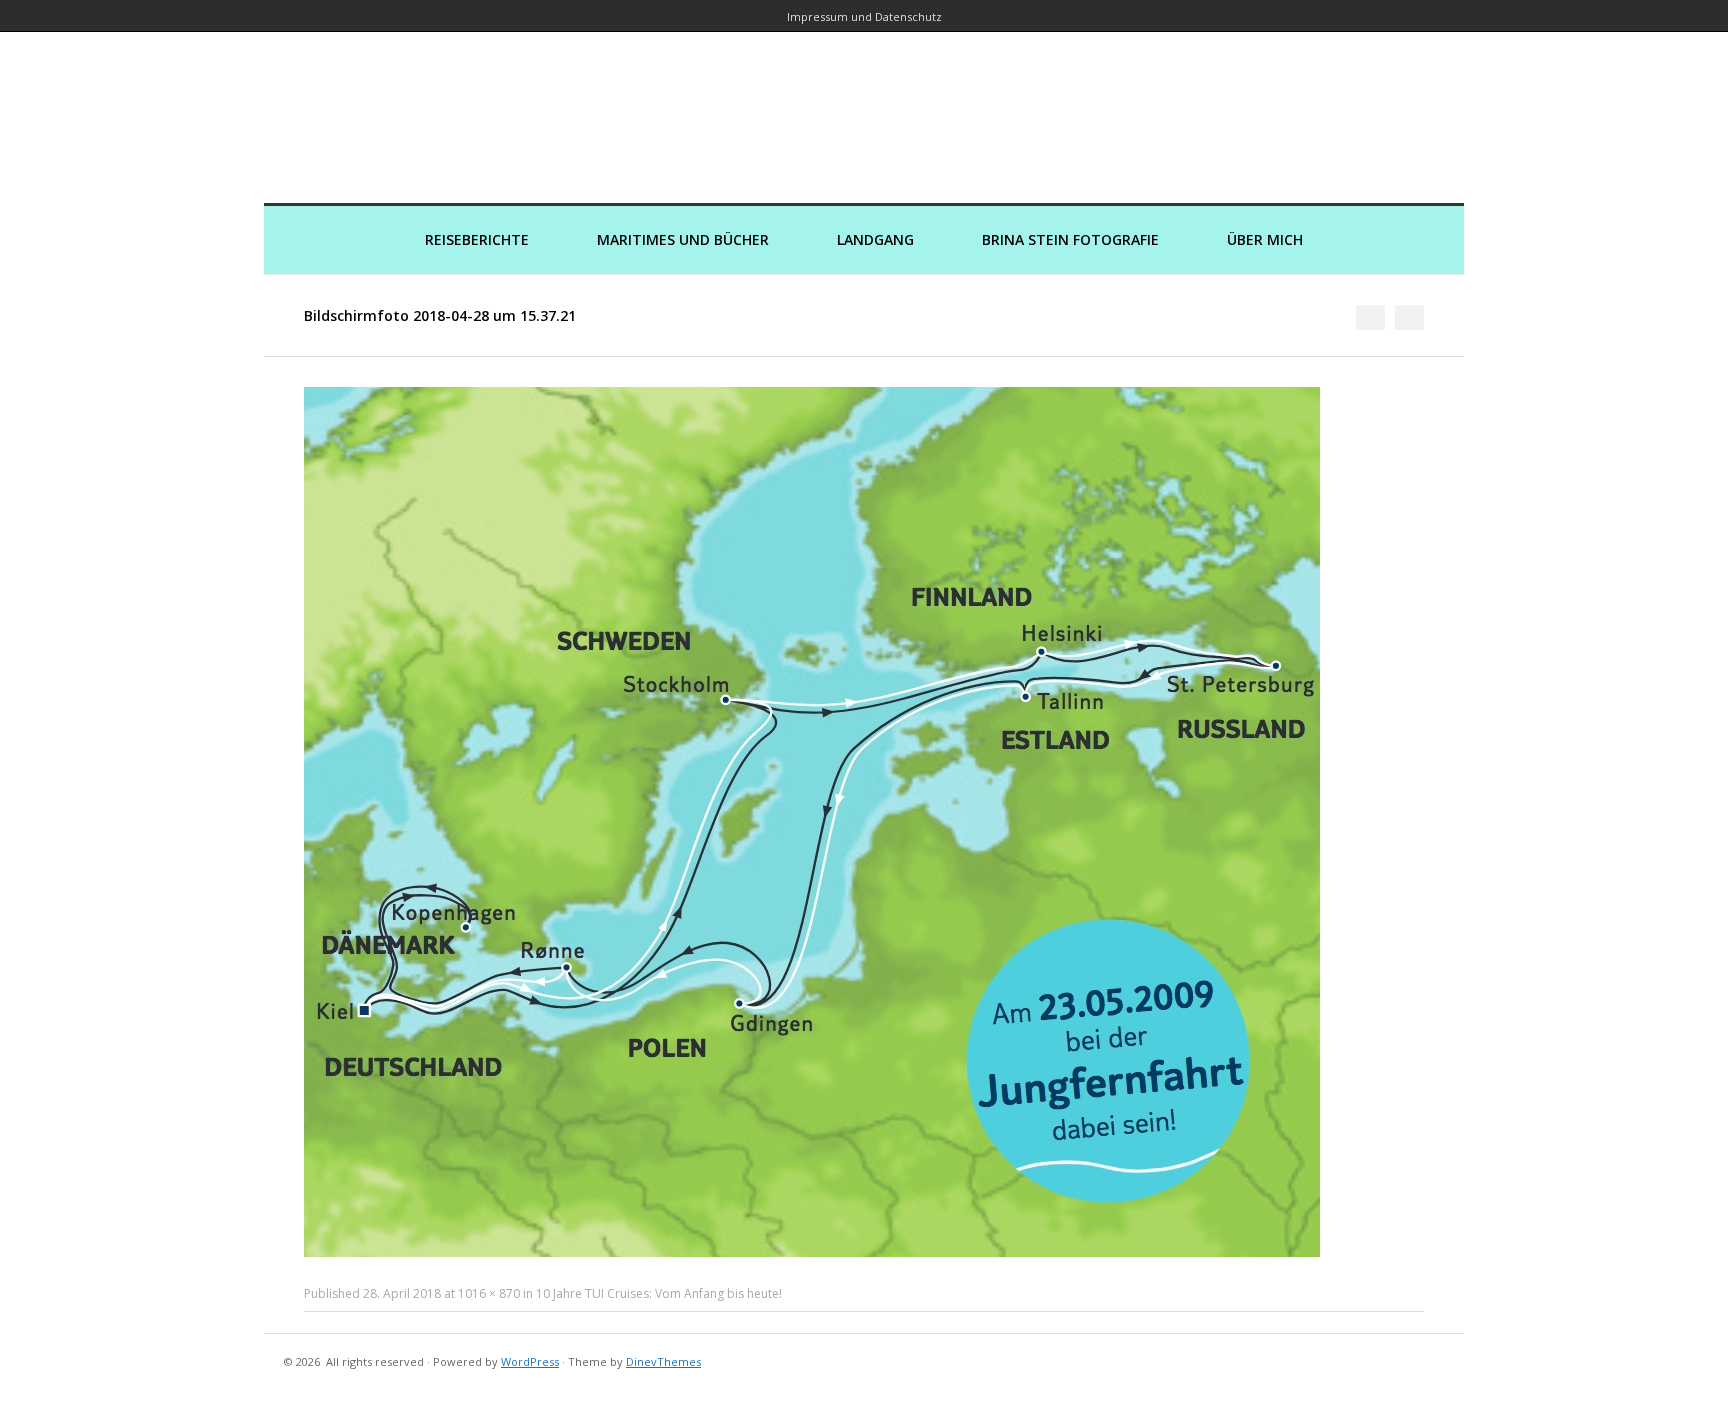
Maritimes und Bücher (683, 239)
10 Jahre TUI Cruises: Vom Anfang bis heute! (659, 1293)
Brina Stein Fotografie (1070, 239)
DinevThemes (663, 1361)
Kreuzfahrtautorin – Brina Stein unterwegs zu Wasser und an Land (864, 103)
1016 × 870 (489, 1293)
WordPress (530, 1361)
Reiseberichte (477, 239)
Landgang (875, 239)
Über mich (1265, 239)
